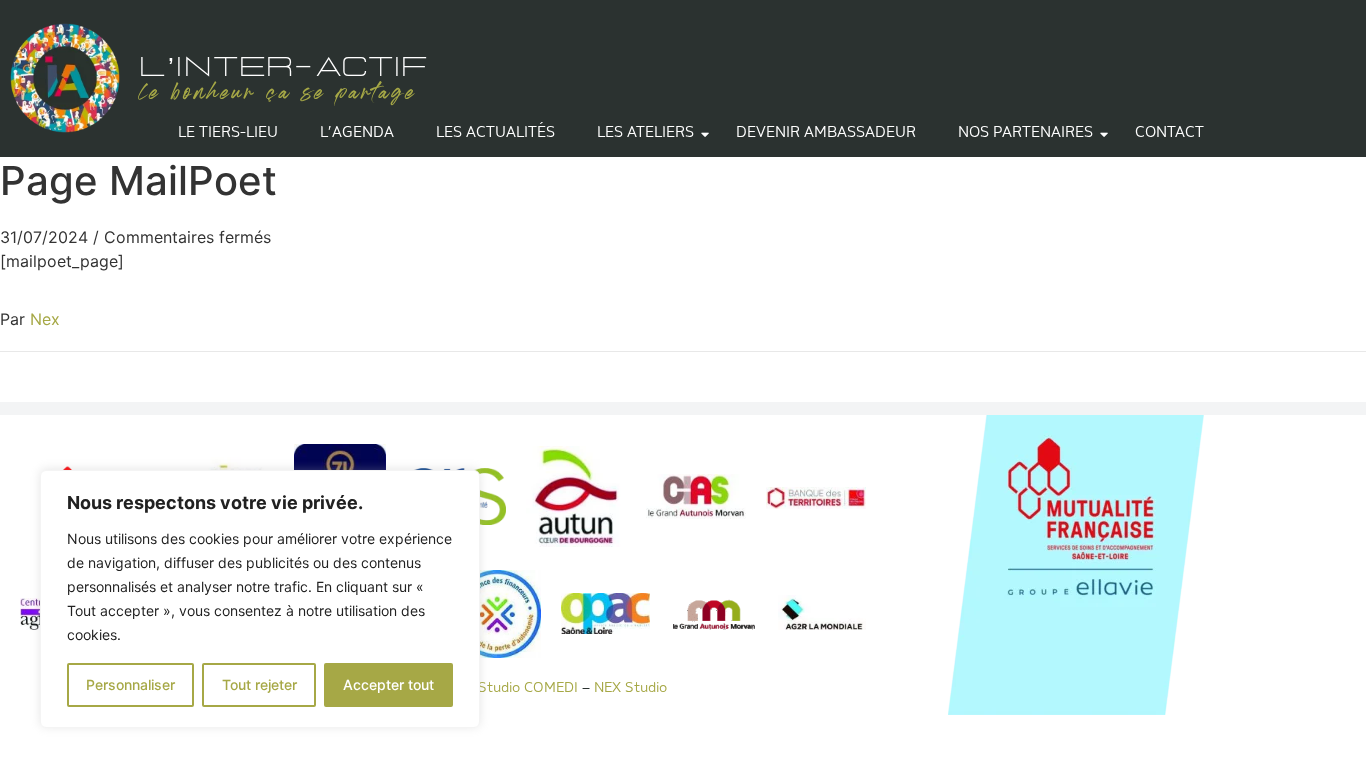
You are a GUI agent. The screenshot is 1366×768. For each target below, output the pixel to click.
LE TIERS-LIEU (228, 133)
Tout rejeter (259, 684)
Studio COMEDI (526, 688)
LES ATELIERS (645, 133)
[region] (260, 599)
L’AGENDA (357, 133)
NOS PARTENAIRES (1025, 133)
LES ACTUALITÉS (495, 133)
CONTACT (1169, 133)
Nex (45, 319)
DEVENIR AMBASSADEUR (826, 133)
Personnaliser (130, 684)
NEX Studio (632, 688)
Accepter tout (388, 684)
